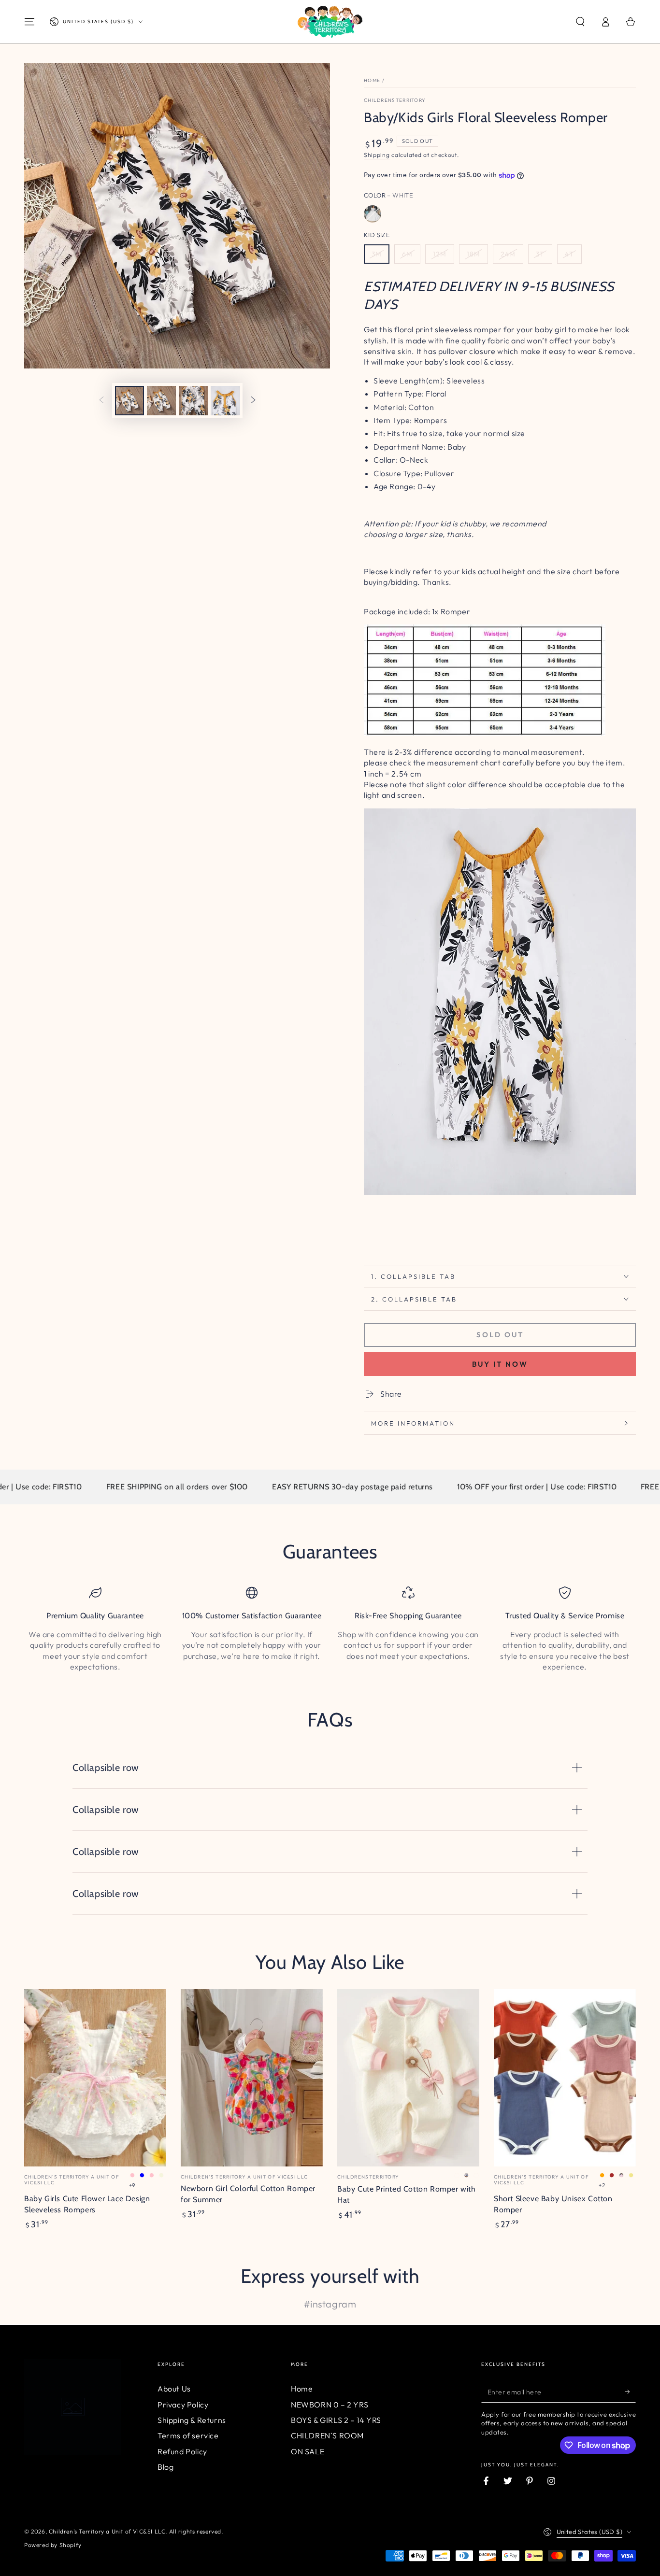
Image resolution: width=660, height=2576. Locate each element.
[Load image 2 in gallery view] (161, 401)
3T (540, 254)
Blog (165, 2467)
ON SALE (308, 2451)
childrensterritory (395, 100)
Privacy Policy (183, 2405)
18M (473, 254)
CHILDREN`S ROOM (327, 2435)
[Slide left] (101, 401)
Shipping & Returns (192, 2420)
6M (407, 254)
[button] (580, 22)
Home (372, 80)
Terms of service (188, 2435)
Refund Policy (182, 2451)
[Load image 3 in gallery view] (193, 401)
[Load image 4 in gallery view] (225, 401)
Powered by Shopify (53, 2545)
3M (377, 254)
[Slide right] (253, 401)
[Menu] (29, 22)
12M (440, 254)
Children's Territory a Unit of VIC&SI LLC (107, 2531)
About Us (174, 2389)
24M (508, 254)
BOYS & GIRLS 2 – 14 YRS (336, 2420)
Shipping (377, 155)
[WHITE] (373, 214)
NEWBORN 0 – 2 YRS (330, 2405)
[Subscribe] (630, 2392)
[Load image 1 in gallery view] (129, 401)
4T (569, 254)
